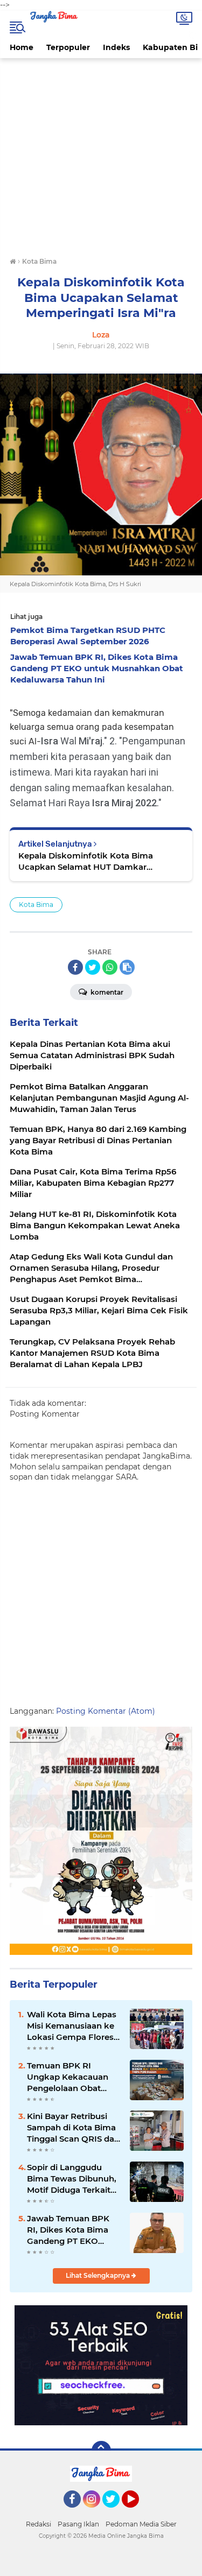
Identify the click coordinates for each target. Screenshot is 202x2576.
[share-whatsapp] (110, 967)
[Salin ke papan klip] (127, 967)
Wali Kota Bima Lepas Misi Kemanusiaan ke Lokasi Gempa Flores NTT (72, 2026)
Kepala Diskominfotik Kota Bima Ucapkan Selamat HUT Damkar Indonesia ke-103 (86, 861)
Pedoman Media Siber (141, 2524)
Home (22, 47)
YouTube (138, 2512)
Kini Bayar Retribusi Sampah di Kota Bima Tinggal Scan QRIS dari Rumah (73, 2128)
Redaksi (39, 2524)
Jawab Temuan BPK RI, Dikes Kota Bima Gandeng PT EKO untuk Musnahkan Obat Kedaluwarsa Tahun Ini (68, 2230)
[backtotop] (101, 2451)
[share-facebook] (75, 967)
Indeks (116, 47)
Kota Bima (36, 905)
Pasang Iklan (78, 2524)
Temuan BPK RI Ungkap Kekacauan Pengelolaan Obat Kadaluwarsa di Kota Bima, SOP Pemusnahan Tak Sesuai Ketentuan (69, 2077)
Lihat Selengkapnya (99, 2275)
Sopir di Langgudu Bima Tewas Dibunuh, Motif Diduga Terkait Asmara (72, 2179)
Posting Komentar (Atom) (106, 1711)
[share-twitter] (93, 967)
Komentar (106, 992)
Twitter (116, 2512)
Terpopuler (68, 47)
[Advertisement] (101, 156)
